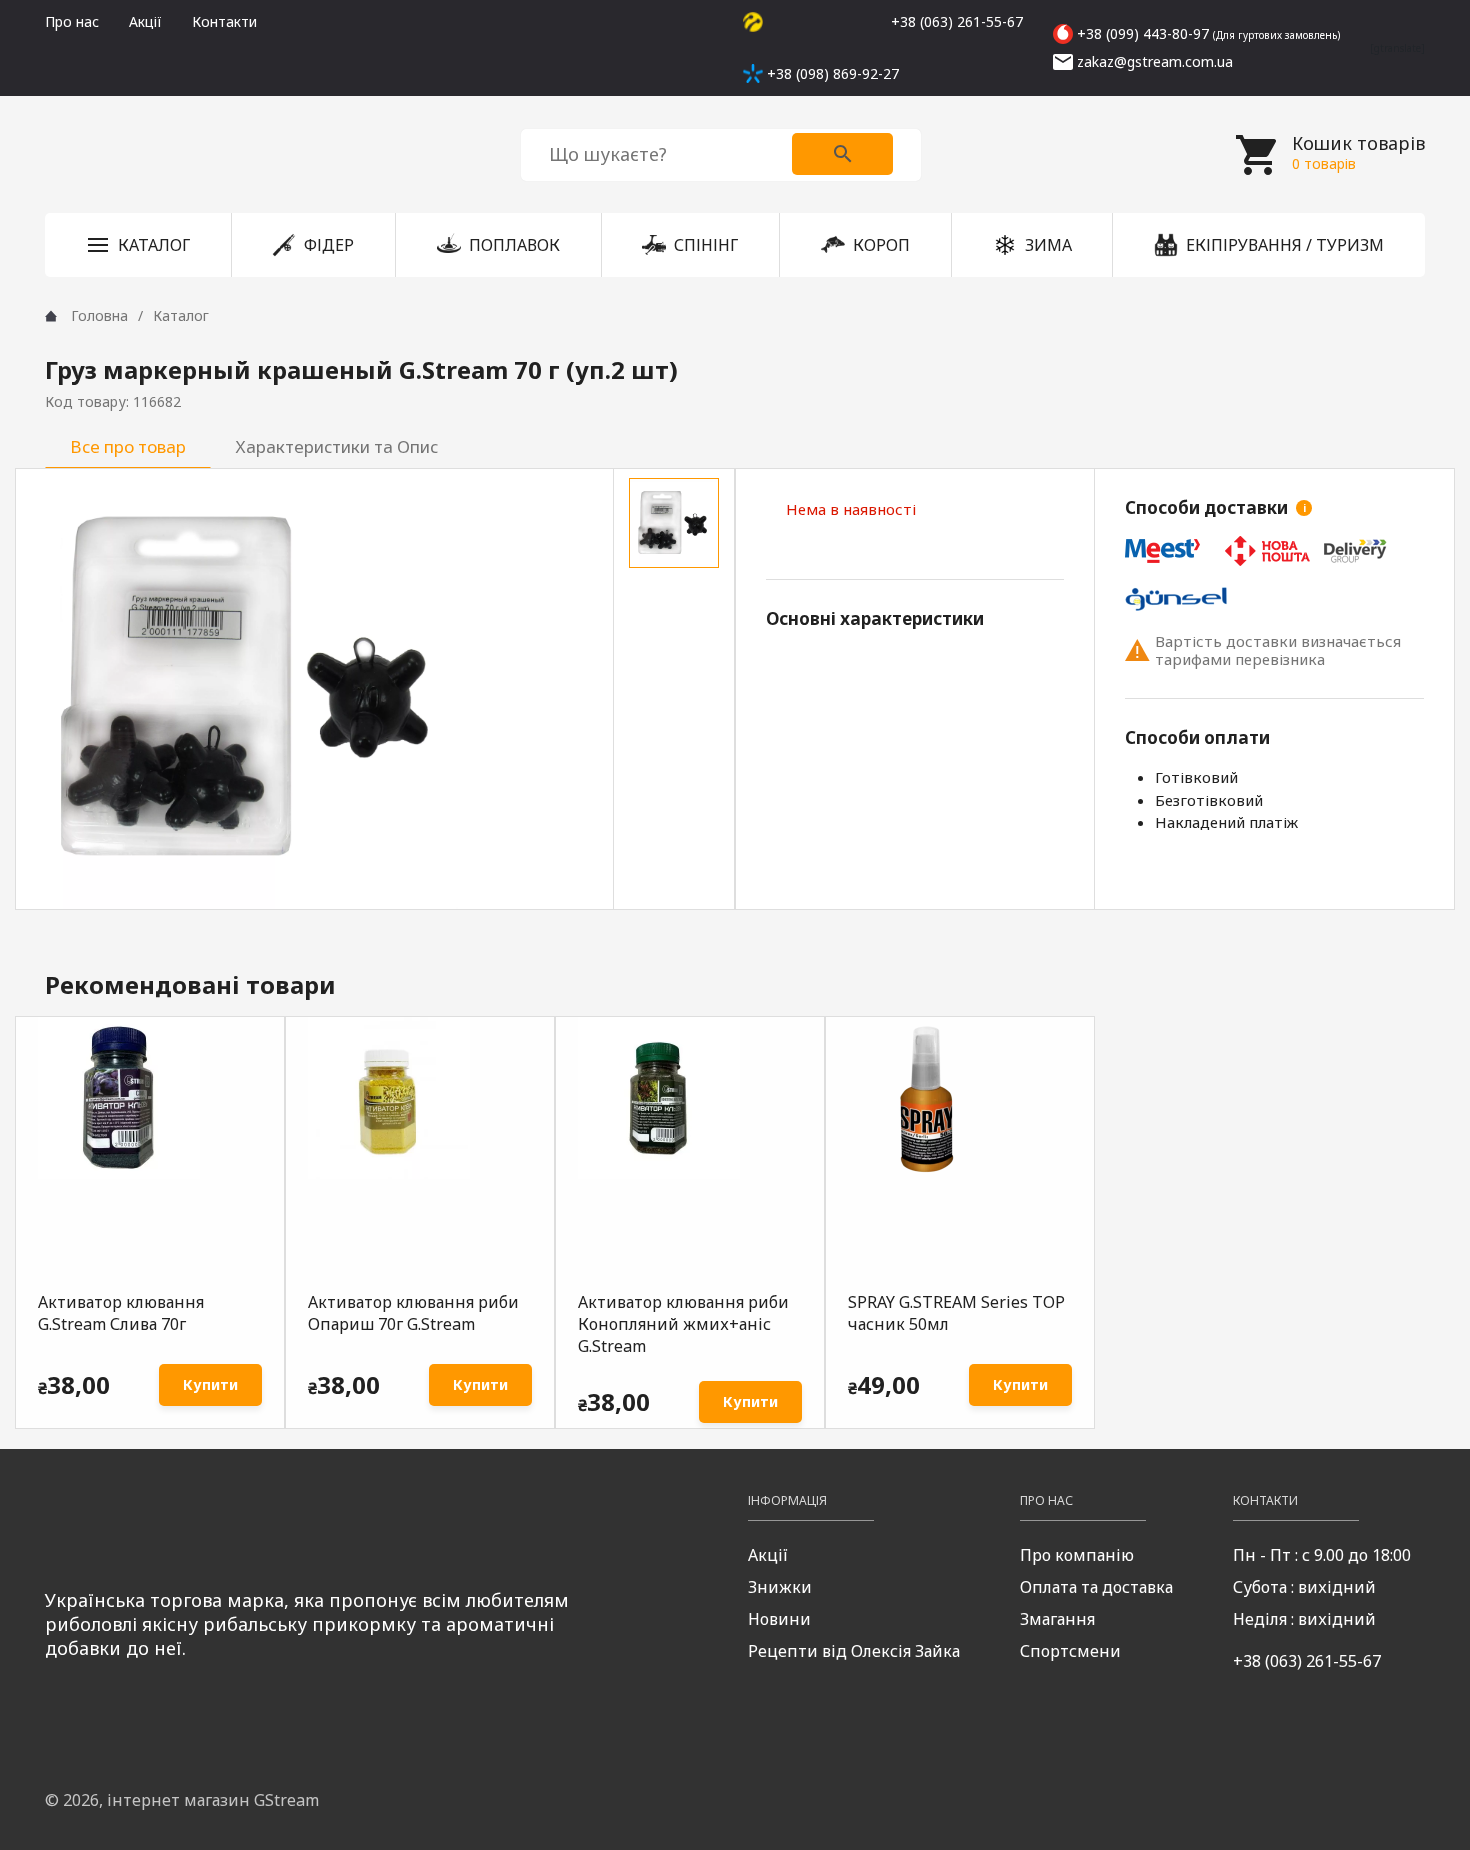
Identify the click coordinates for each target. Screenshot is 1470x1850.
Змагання (1057, 1619)
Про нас (72, 21)
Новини (779, 1619)
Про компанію (1077, 1555)
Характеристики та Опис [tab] (337, 446)
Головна (99, 315)
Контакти (224, 21)
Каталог (181, 315)
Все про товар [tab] (128, 446)
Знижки (780, 1587)
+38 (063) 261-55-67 (1307, 1661)
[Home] (51, 316)
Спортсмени (1070, 1651)
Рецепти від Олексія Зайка (854, 1651)
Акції (145, 21)
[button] (138, 245)
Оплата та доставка (1096, 1587)
